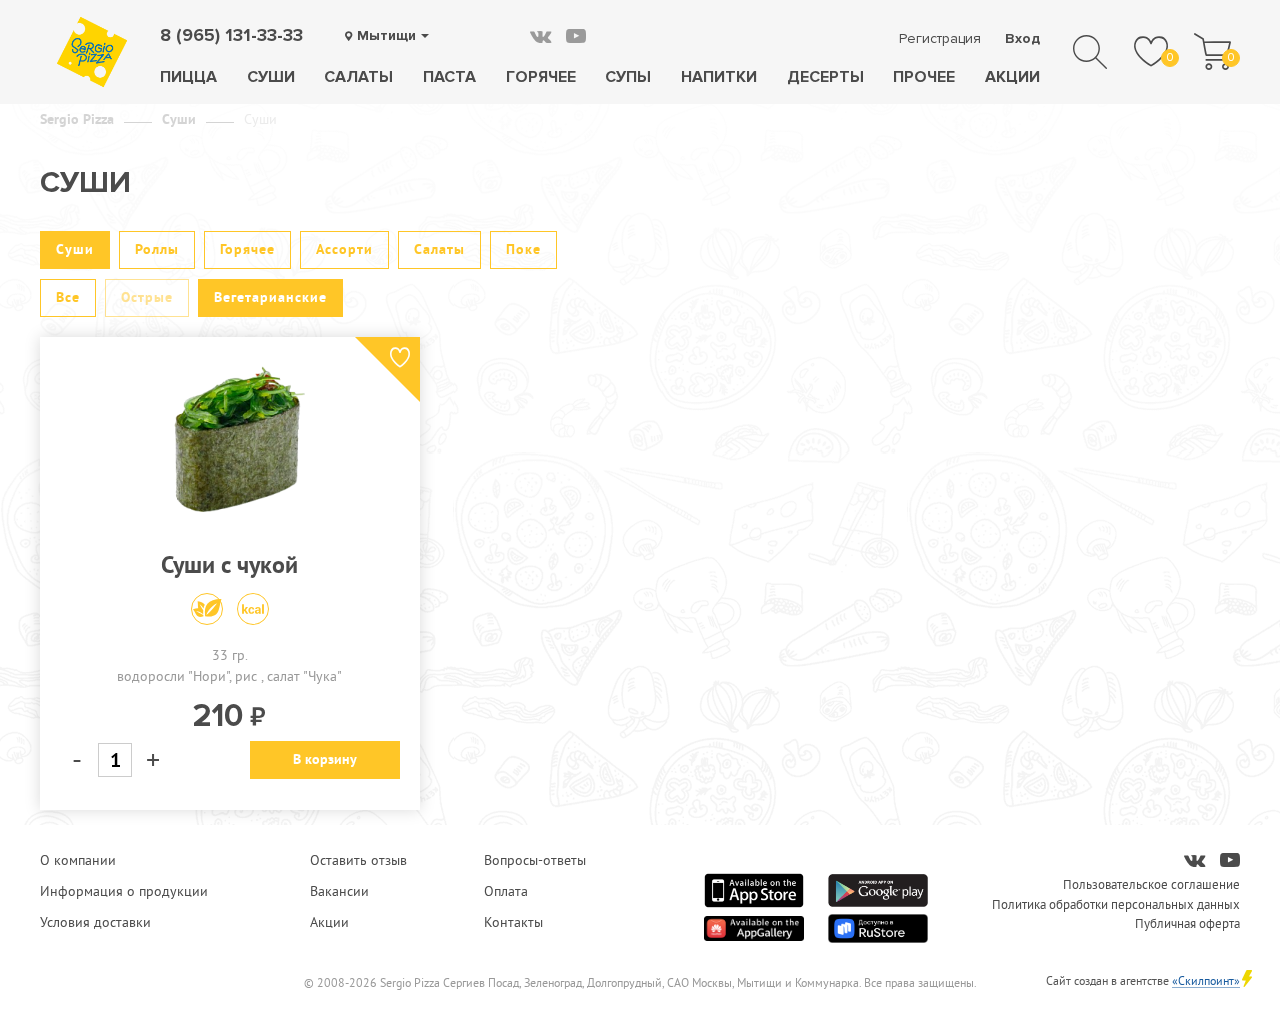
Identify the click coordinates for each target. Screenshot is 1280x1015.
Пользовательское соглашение (1151, 884)
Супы (628, 77)
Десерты (825, 77)
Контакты (513, 922)
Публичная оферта (1187, 923)
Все (68, 297)
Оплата (506, 891)
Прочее (924, 77)
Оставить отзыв (358, 860)
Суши (271, 77)
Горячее (541, 77)
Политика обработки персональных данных (1116, 904)
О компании (78, 860)
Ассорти (344, 249)
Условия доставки (95, 922)
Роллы (157, 249)
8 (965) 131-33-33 (231, 35)
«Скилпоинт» (1206, 980)
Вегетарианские (270, 297)
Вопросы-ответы (535, 860)
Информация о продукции (124, 891)
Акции (1012, 77)
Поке (523, 249)
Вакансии (339, 891)
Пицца (188, 77)
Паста (449, 77)
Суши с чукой (229, 564)
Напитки (719, 77)
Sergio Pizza (77, 119)
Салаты (358, 77)
